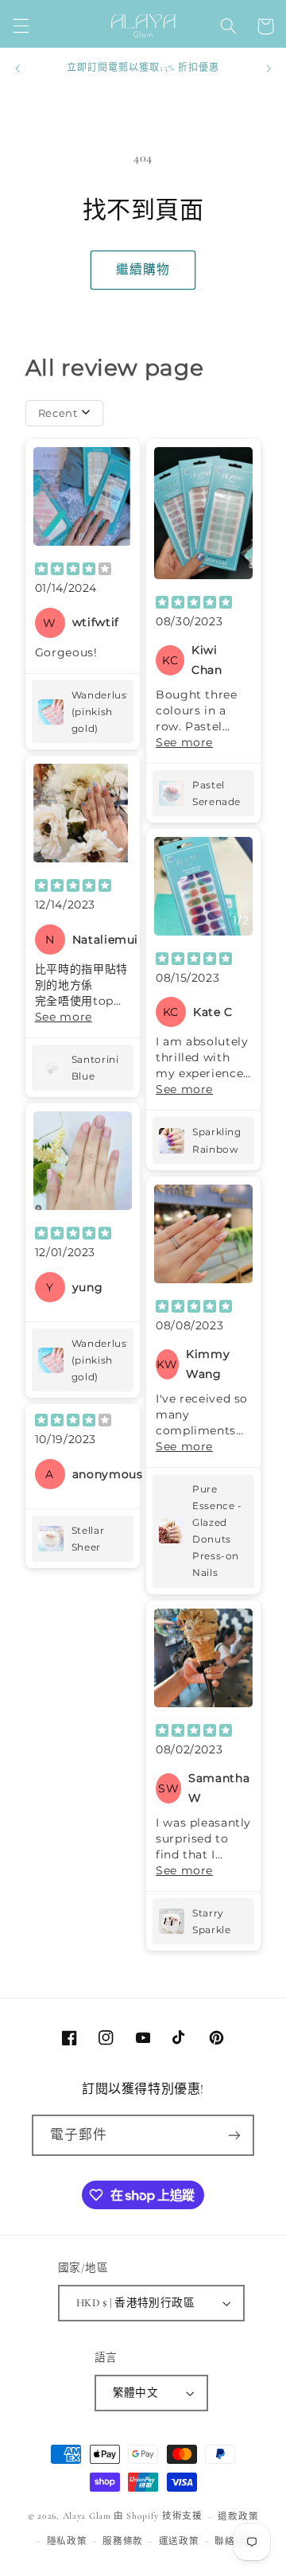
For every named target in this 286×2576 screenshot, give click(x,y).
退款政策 (238, 2516)
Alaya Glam (87, 2516)
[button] (21, 26)
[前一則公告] (17, 68)
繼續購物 (143, 270)
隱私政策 (67, 2541)
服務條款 (123, 2541)
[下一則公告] (269, 68)
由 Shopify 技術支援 (158, 2516)
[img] (73, 570)
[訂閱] (234, 2135)
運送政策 (179, 2541)
